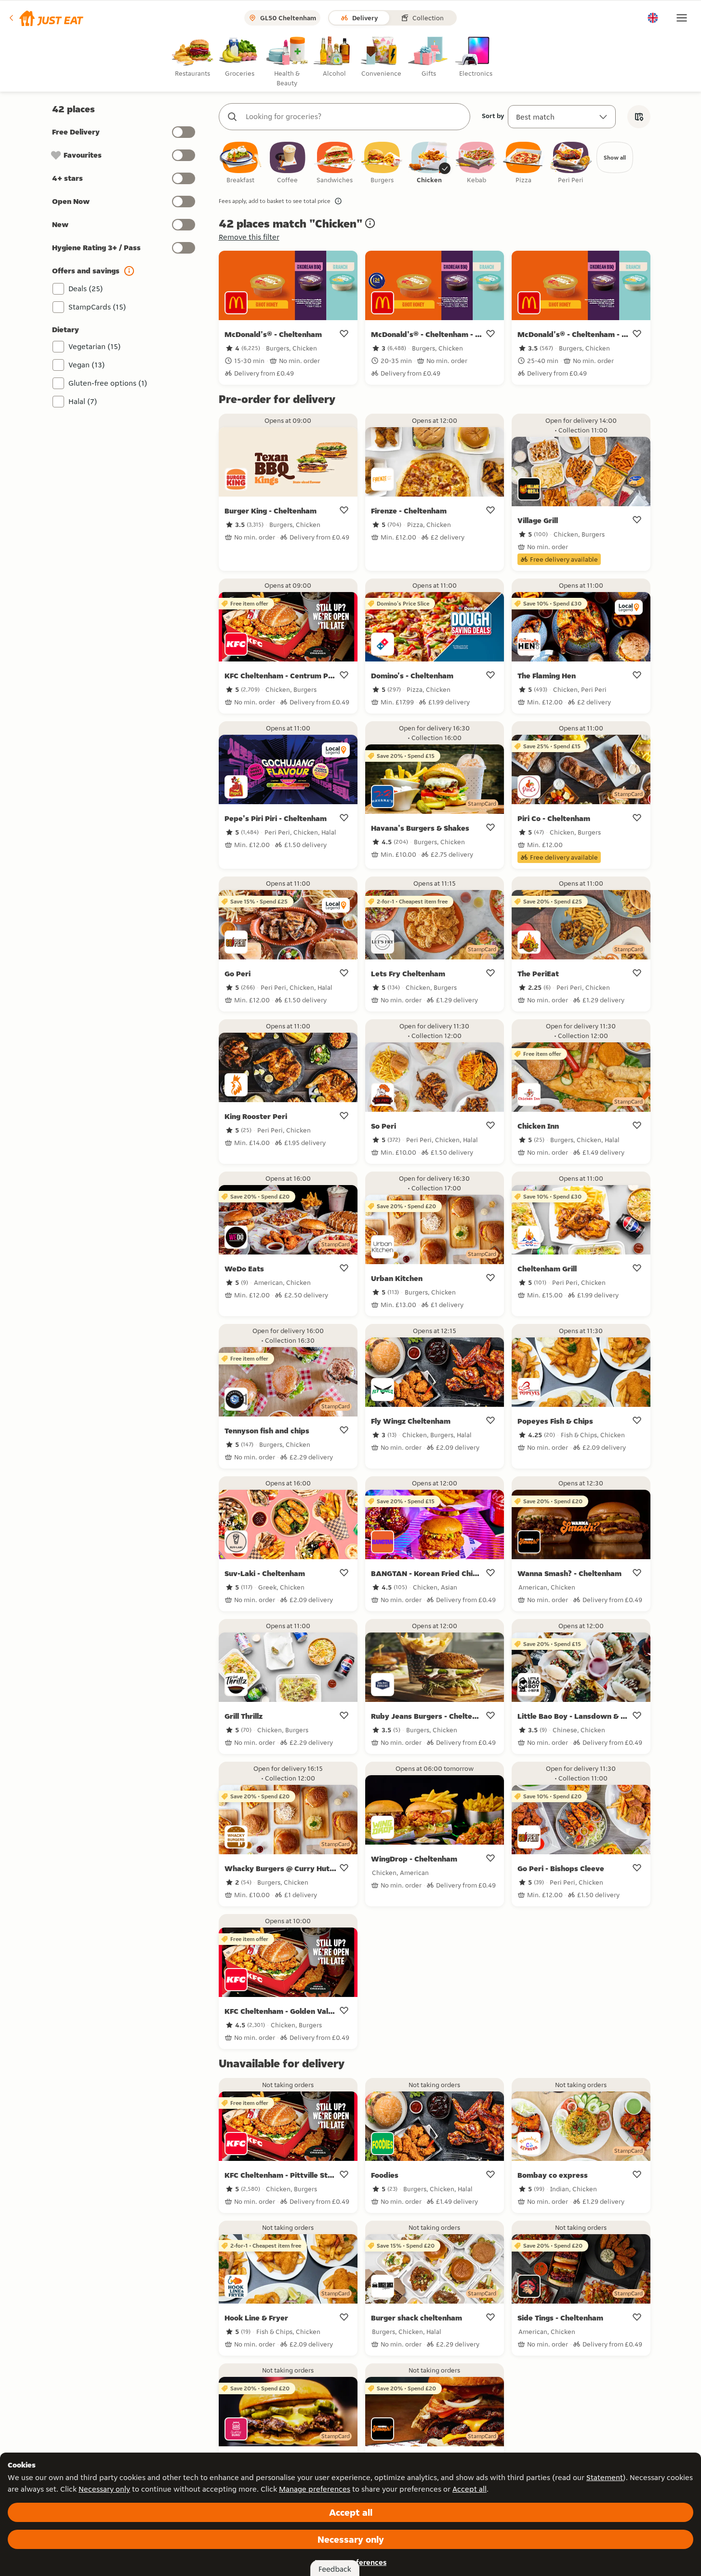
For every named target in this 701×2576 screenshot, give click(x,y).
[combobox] (354, 117)
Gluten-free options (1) (108, 383)
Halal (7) (83, 401)
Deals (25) (86, 289)
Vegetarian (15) (95, 346)
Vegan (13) (87, 365)
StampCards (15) (97, 307)
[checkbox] (240, 163)
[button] (46, 18)
